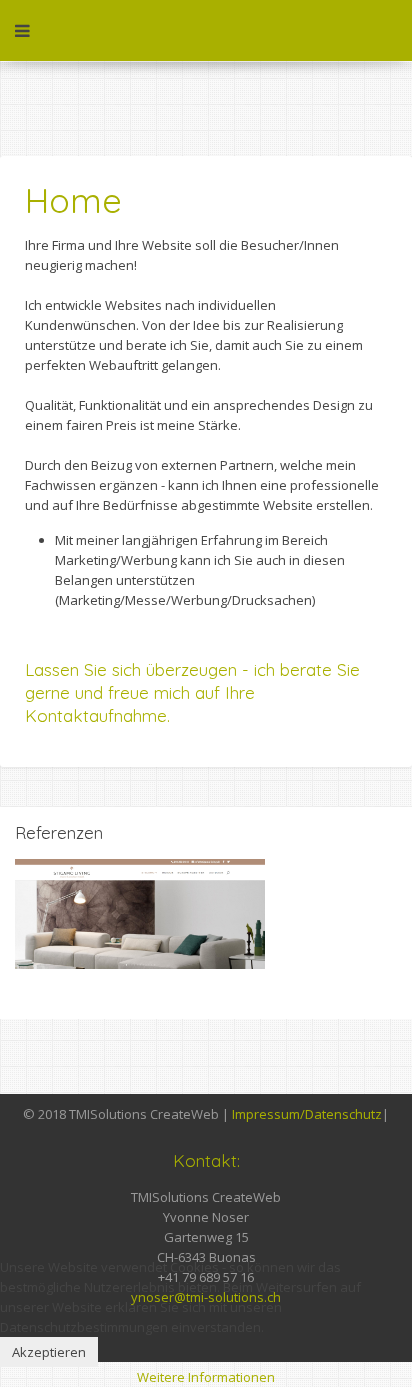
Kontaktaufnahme (96, 715)
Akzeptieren (49, 1352)
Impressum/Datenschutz (307, 1114)
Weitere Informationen (206, 1377)
